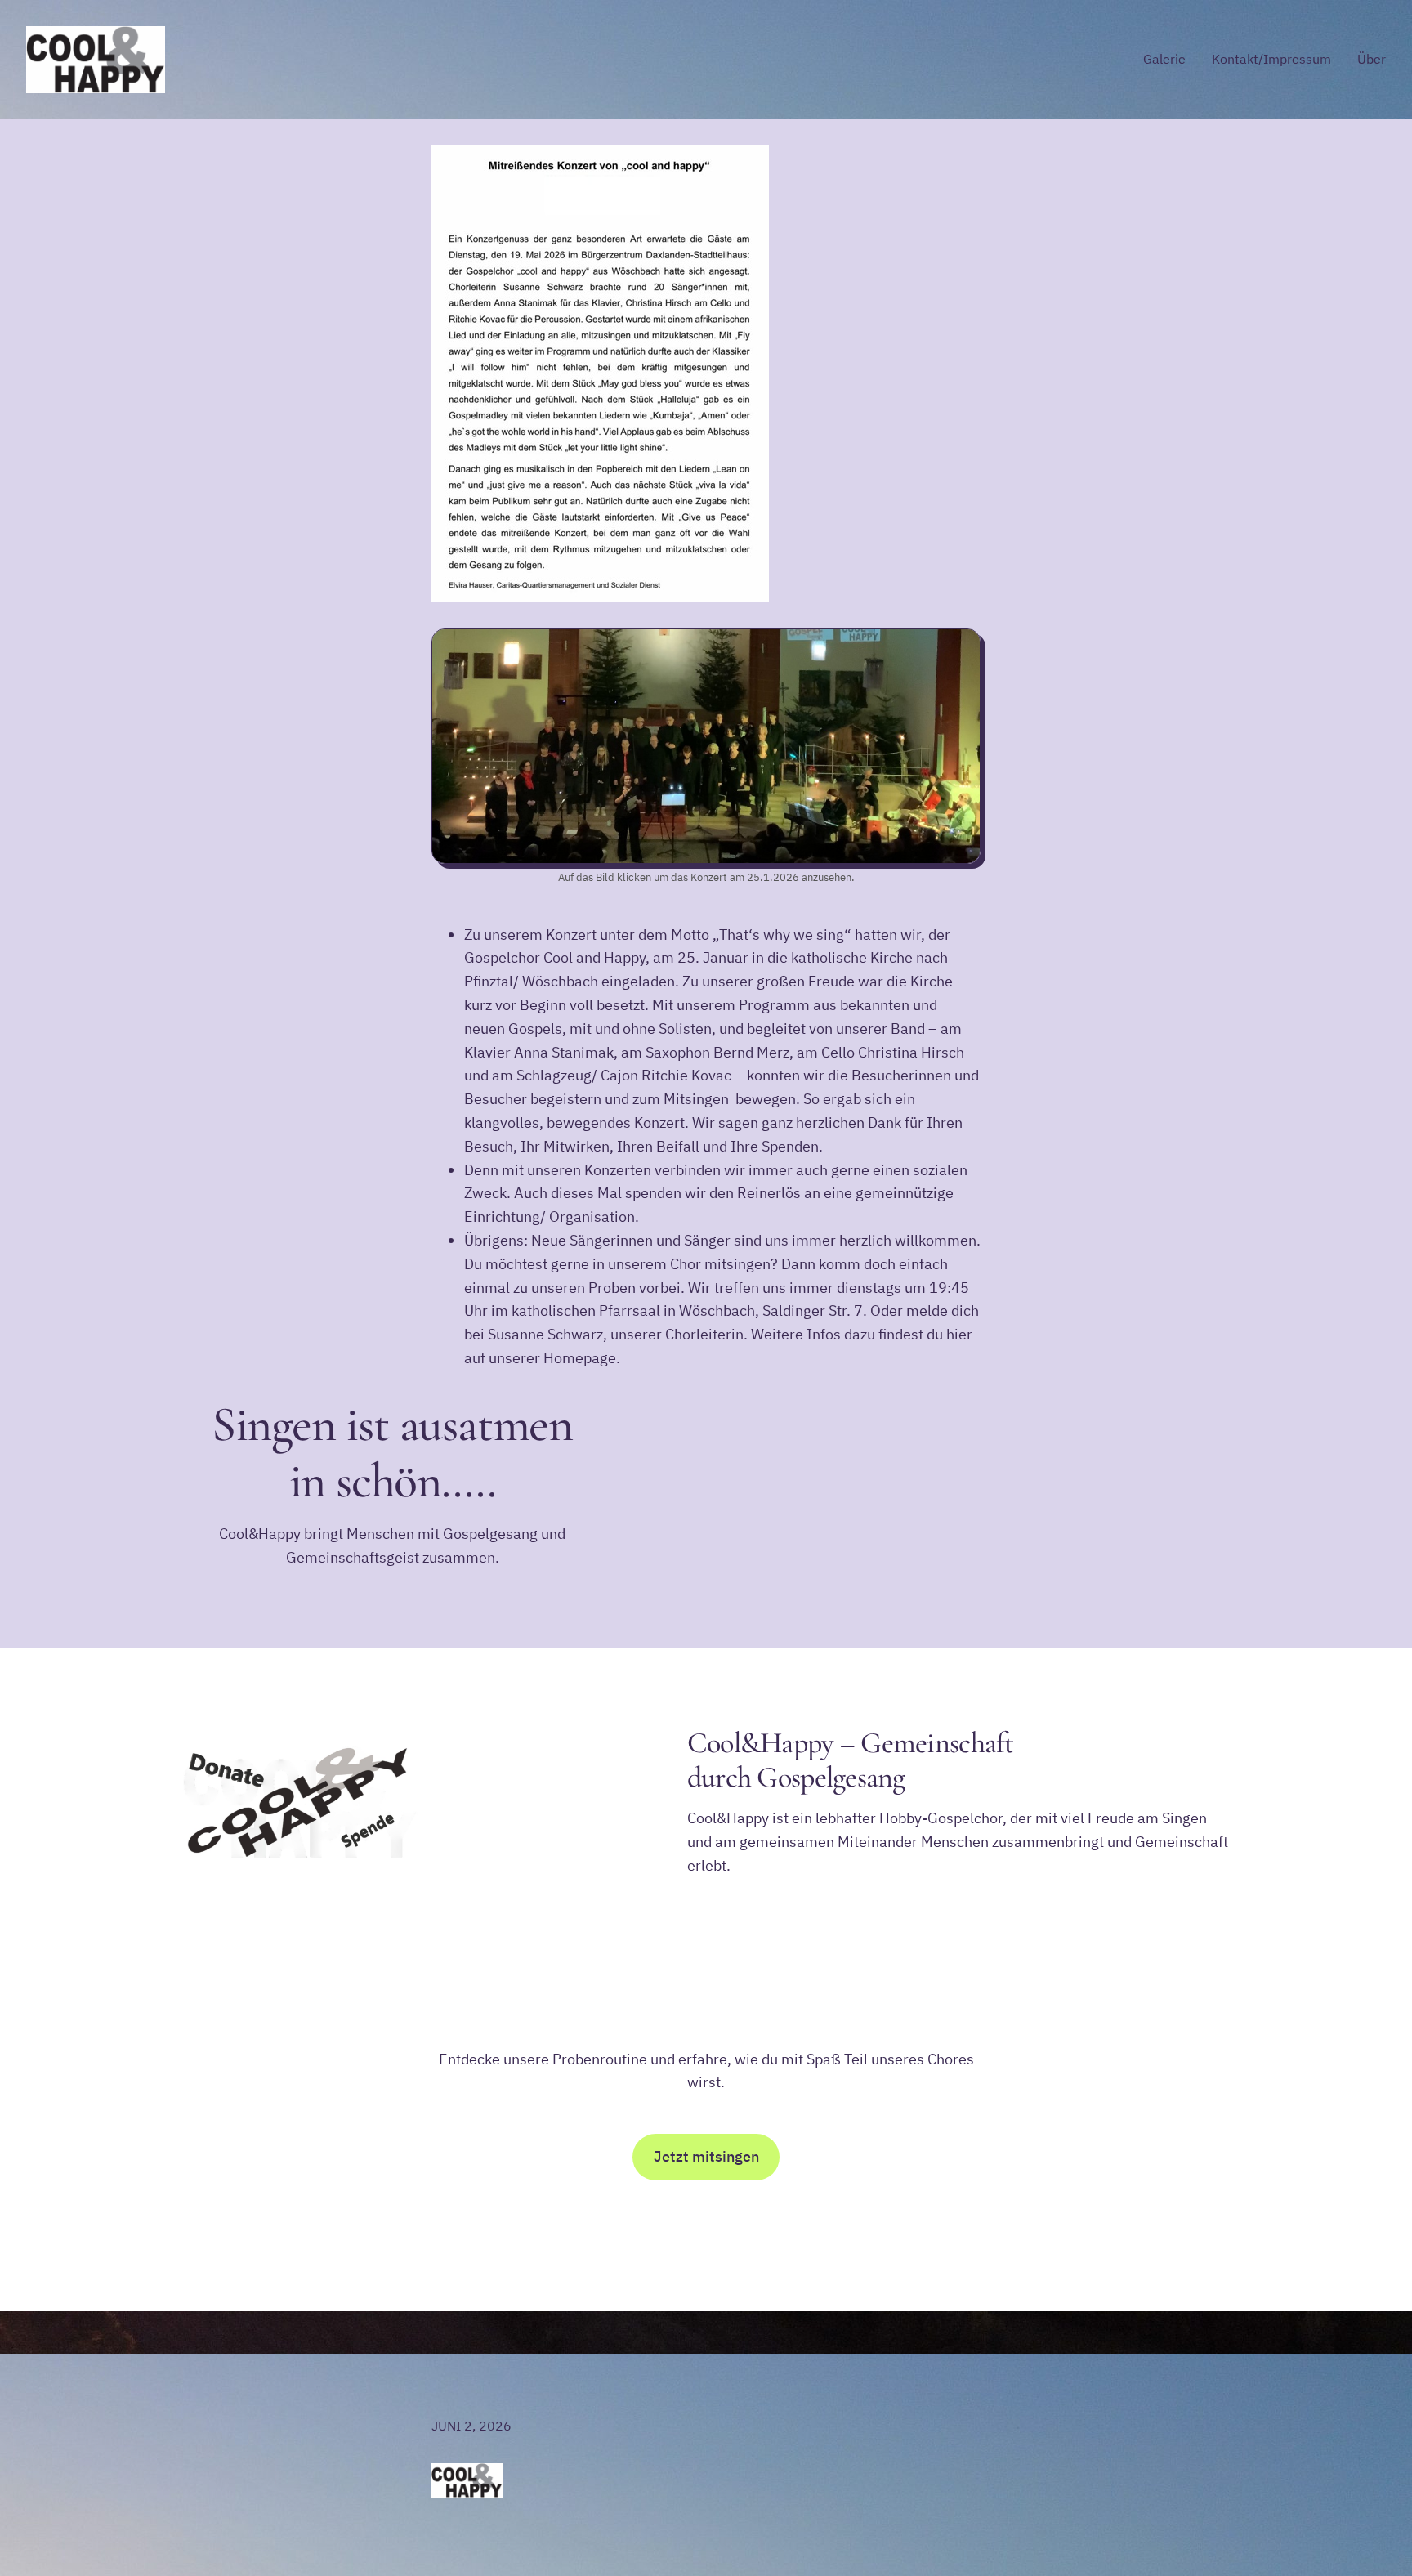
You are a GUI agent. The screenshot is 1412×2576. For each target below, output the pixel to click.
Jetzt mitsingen (706, 2156)
